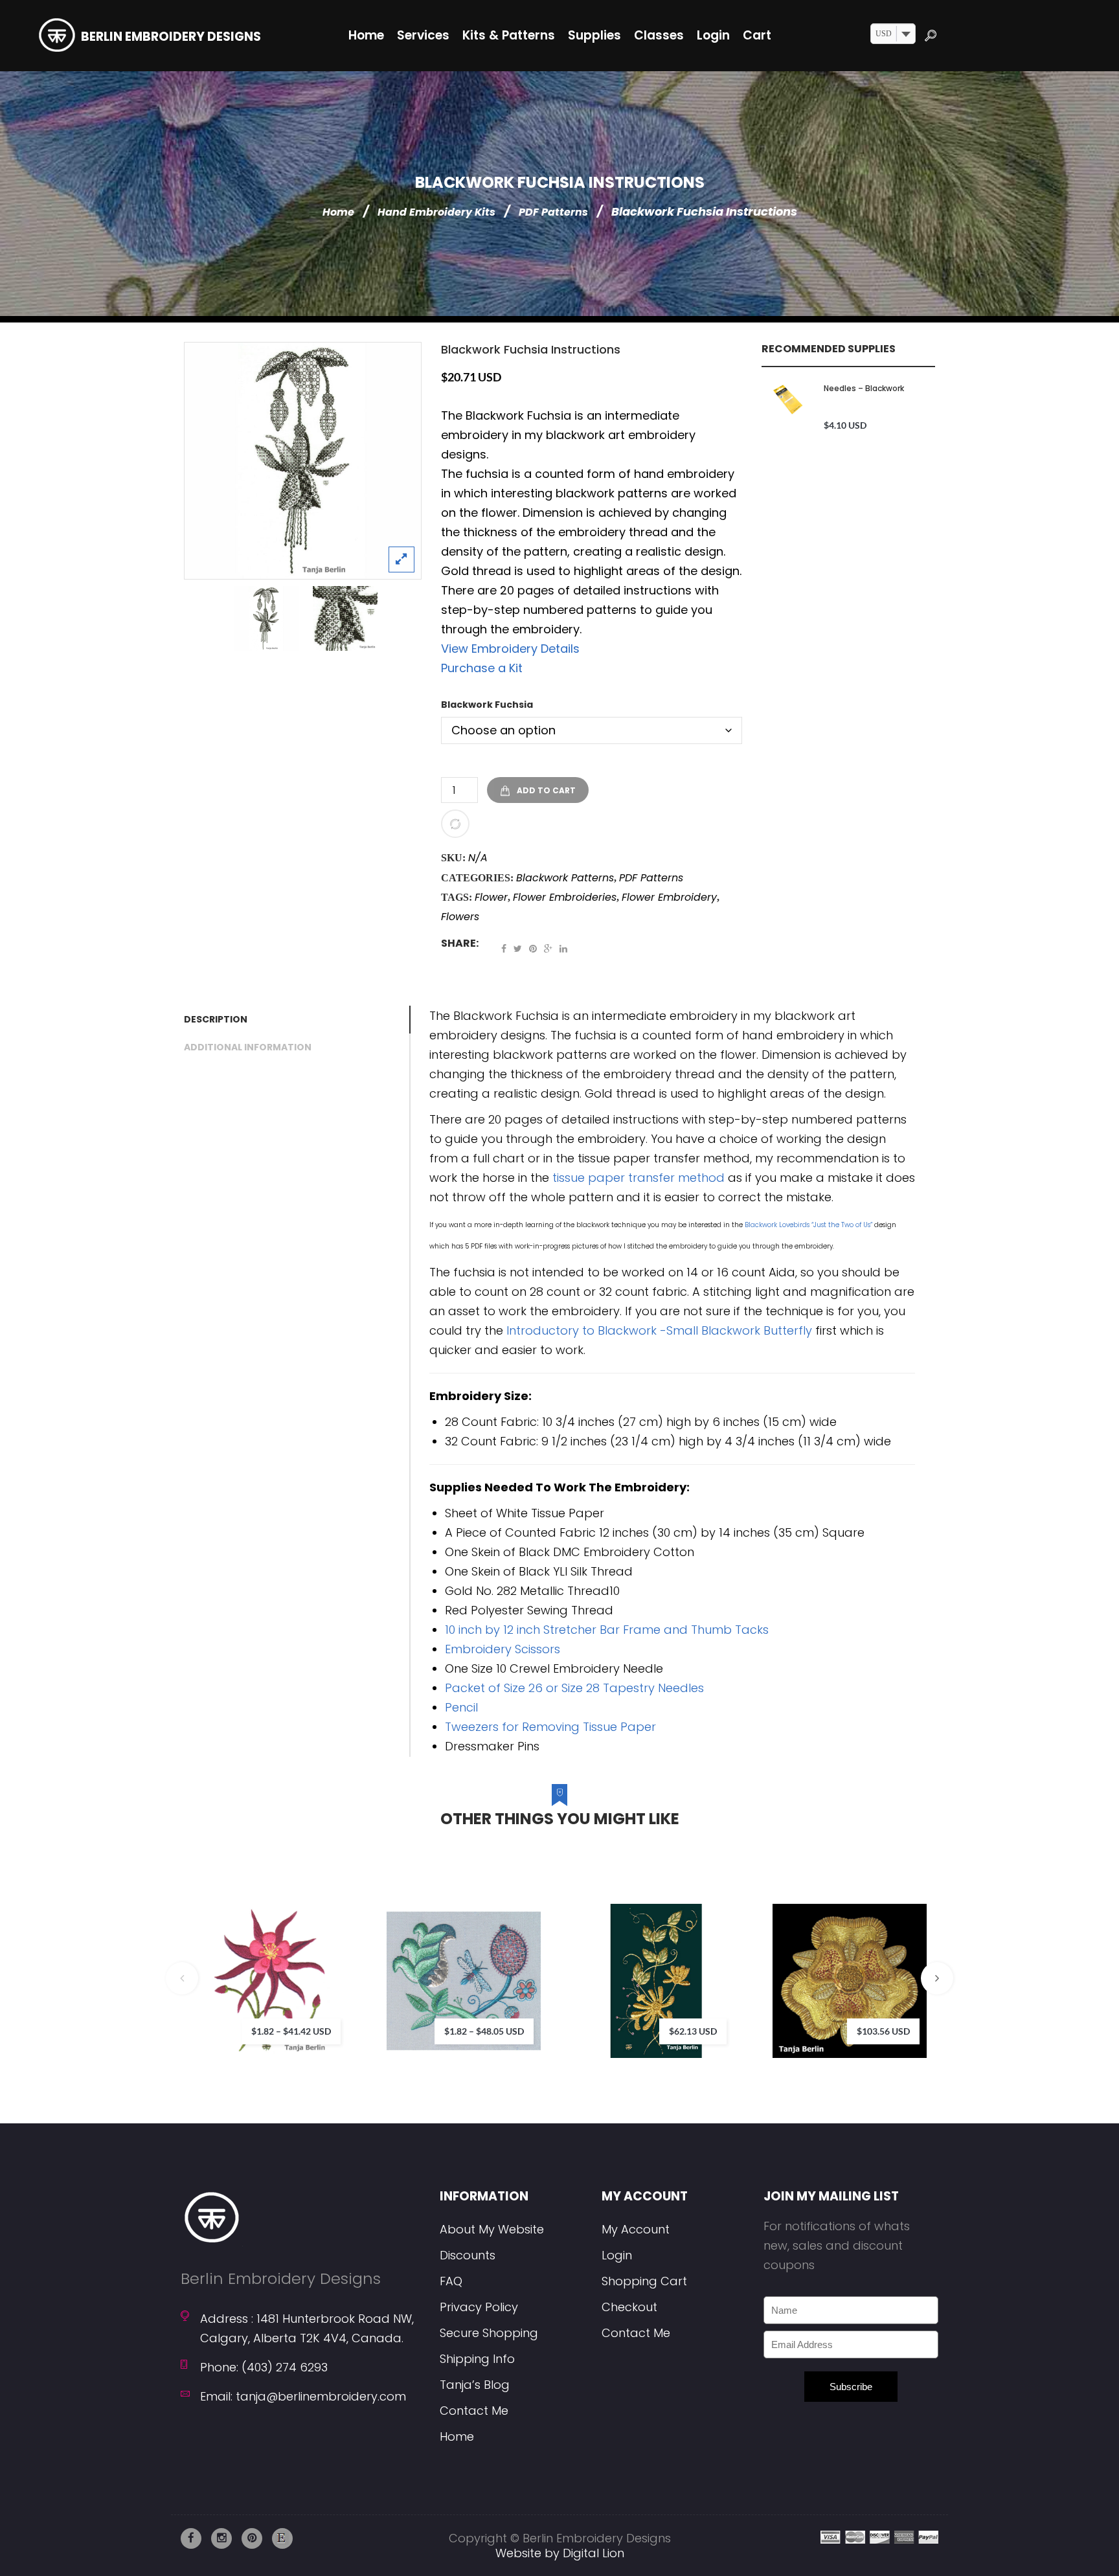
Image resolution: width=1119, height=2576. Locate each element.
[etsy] (282, 2538)
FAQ (451, 2281)
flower (491, 897)
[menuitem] (366, 36)
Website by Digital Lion (560, 2553)
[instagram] (221, 2538)
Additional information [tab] (248, 1047)
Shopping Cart (644, 2281)
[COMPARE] (455, 824)
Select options (334, 1960)
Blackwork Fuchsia (487, 705)
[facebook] (191, 2538)
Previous (182, 1978)
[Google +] (548, 949)
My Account (636, 2229)
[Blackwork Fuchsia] (303, 461)
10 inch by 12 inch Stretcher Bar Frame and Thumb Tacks (607, 1630)
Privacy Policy (479, 2307)
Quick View (373, 2013)
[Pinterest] (533, 949)
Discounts (468, 2255)
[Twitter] (518, 949)
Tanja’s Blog (475, 2385)
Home (338, 212)
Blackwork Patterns (565, 878)
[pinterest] (252, 2538)
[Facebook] (504, 949)
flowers (460, 917)
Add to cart (546, 790)
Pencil (461, 1707)
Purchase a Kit (482, 668)
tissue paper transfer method (639, 1178)
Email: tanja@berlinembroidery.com (303, 2396)
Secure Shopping (489, 2333)
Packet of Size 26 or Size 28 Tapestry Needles (574, 1688)
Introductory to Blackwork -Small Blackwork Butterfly (659, 1330)
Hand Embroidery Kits (436, 212)
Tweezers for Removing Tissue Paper (550, 1727)
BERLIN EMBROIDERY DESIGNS (171, 37)
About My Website (492, 2229)
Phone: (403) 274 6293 (264, 2367)
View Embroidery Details (510, 649)
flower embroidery (669, 897)
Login (617, 2255)
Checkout (629, 2307)
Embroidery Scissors (503, 1649)
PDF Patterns (553, 212)
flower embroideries (565, 897)
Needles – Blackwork (864, 388)
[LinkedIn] (563, 949)
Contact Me (474, 2411)
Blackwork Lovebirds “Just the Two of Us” (808, 1225)
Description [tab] (216, 1019)
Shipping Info (477, 2359)
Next (937, 1978)
